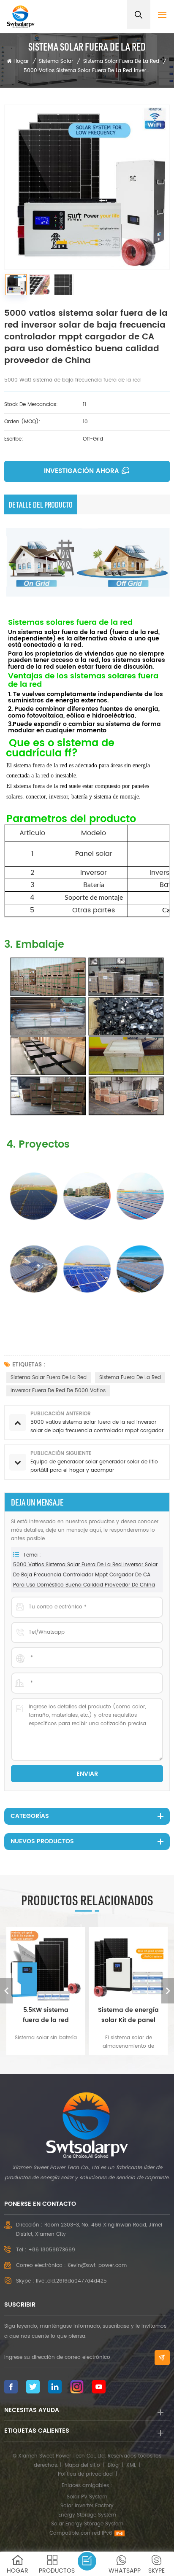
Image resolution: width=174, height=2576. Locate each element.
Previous (6, 1991)
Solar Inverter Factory (87, 2506)
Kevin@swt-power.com (97, 2265)
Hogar (21, 61)
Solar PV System (87, 2497)
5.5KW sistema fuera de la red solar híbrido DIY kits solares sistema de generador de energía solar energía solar (46, 2015)
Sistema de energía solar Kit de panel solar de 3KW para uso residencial (128, 2015)
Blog (113, 2465)
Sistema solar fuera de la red (121, 61)
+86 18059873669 (52, 2250)
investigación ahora (82, 471)
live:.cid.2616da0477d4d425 (71, 2281)
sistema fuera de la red (130, 1378)
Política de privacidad (85, 2474)
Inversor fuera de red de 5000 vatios (58, 1391)
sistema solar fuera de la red (49, 1378)
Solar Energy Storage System (87, 2524)
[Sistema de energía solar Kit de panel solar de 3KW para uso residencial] (128, 1966)
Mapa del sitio (82, 2465)
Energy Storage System (87, 2515)
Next (168, 1991)
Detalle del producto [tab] (41, 505)
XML (131, 2465)
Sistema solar (56, 61)
